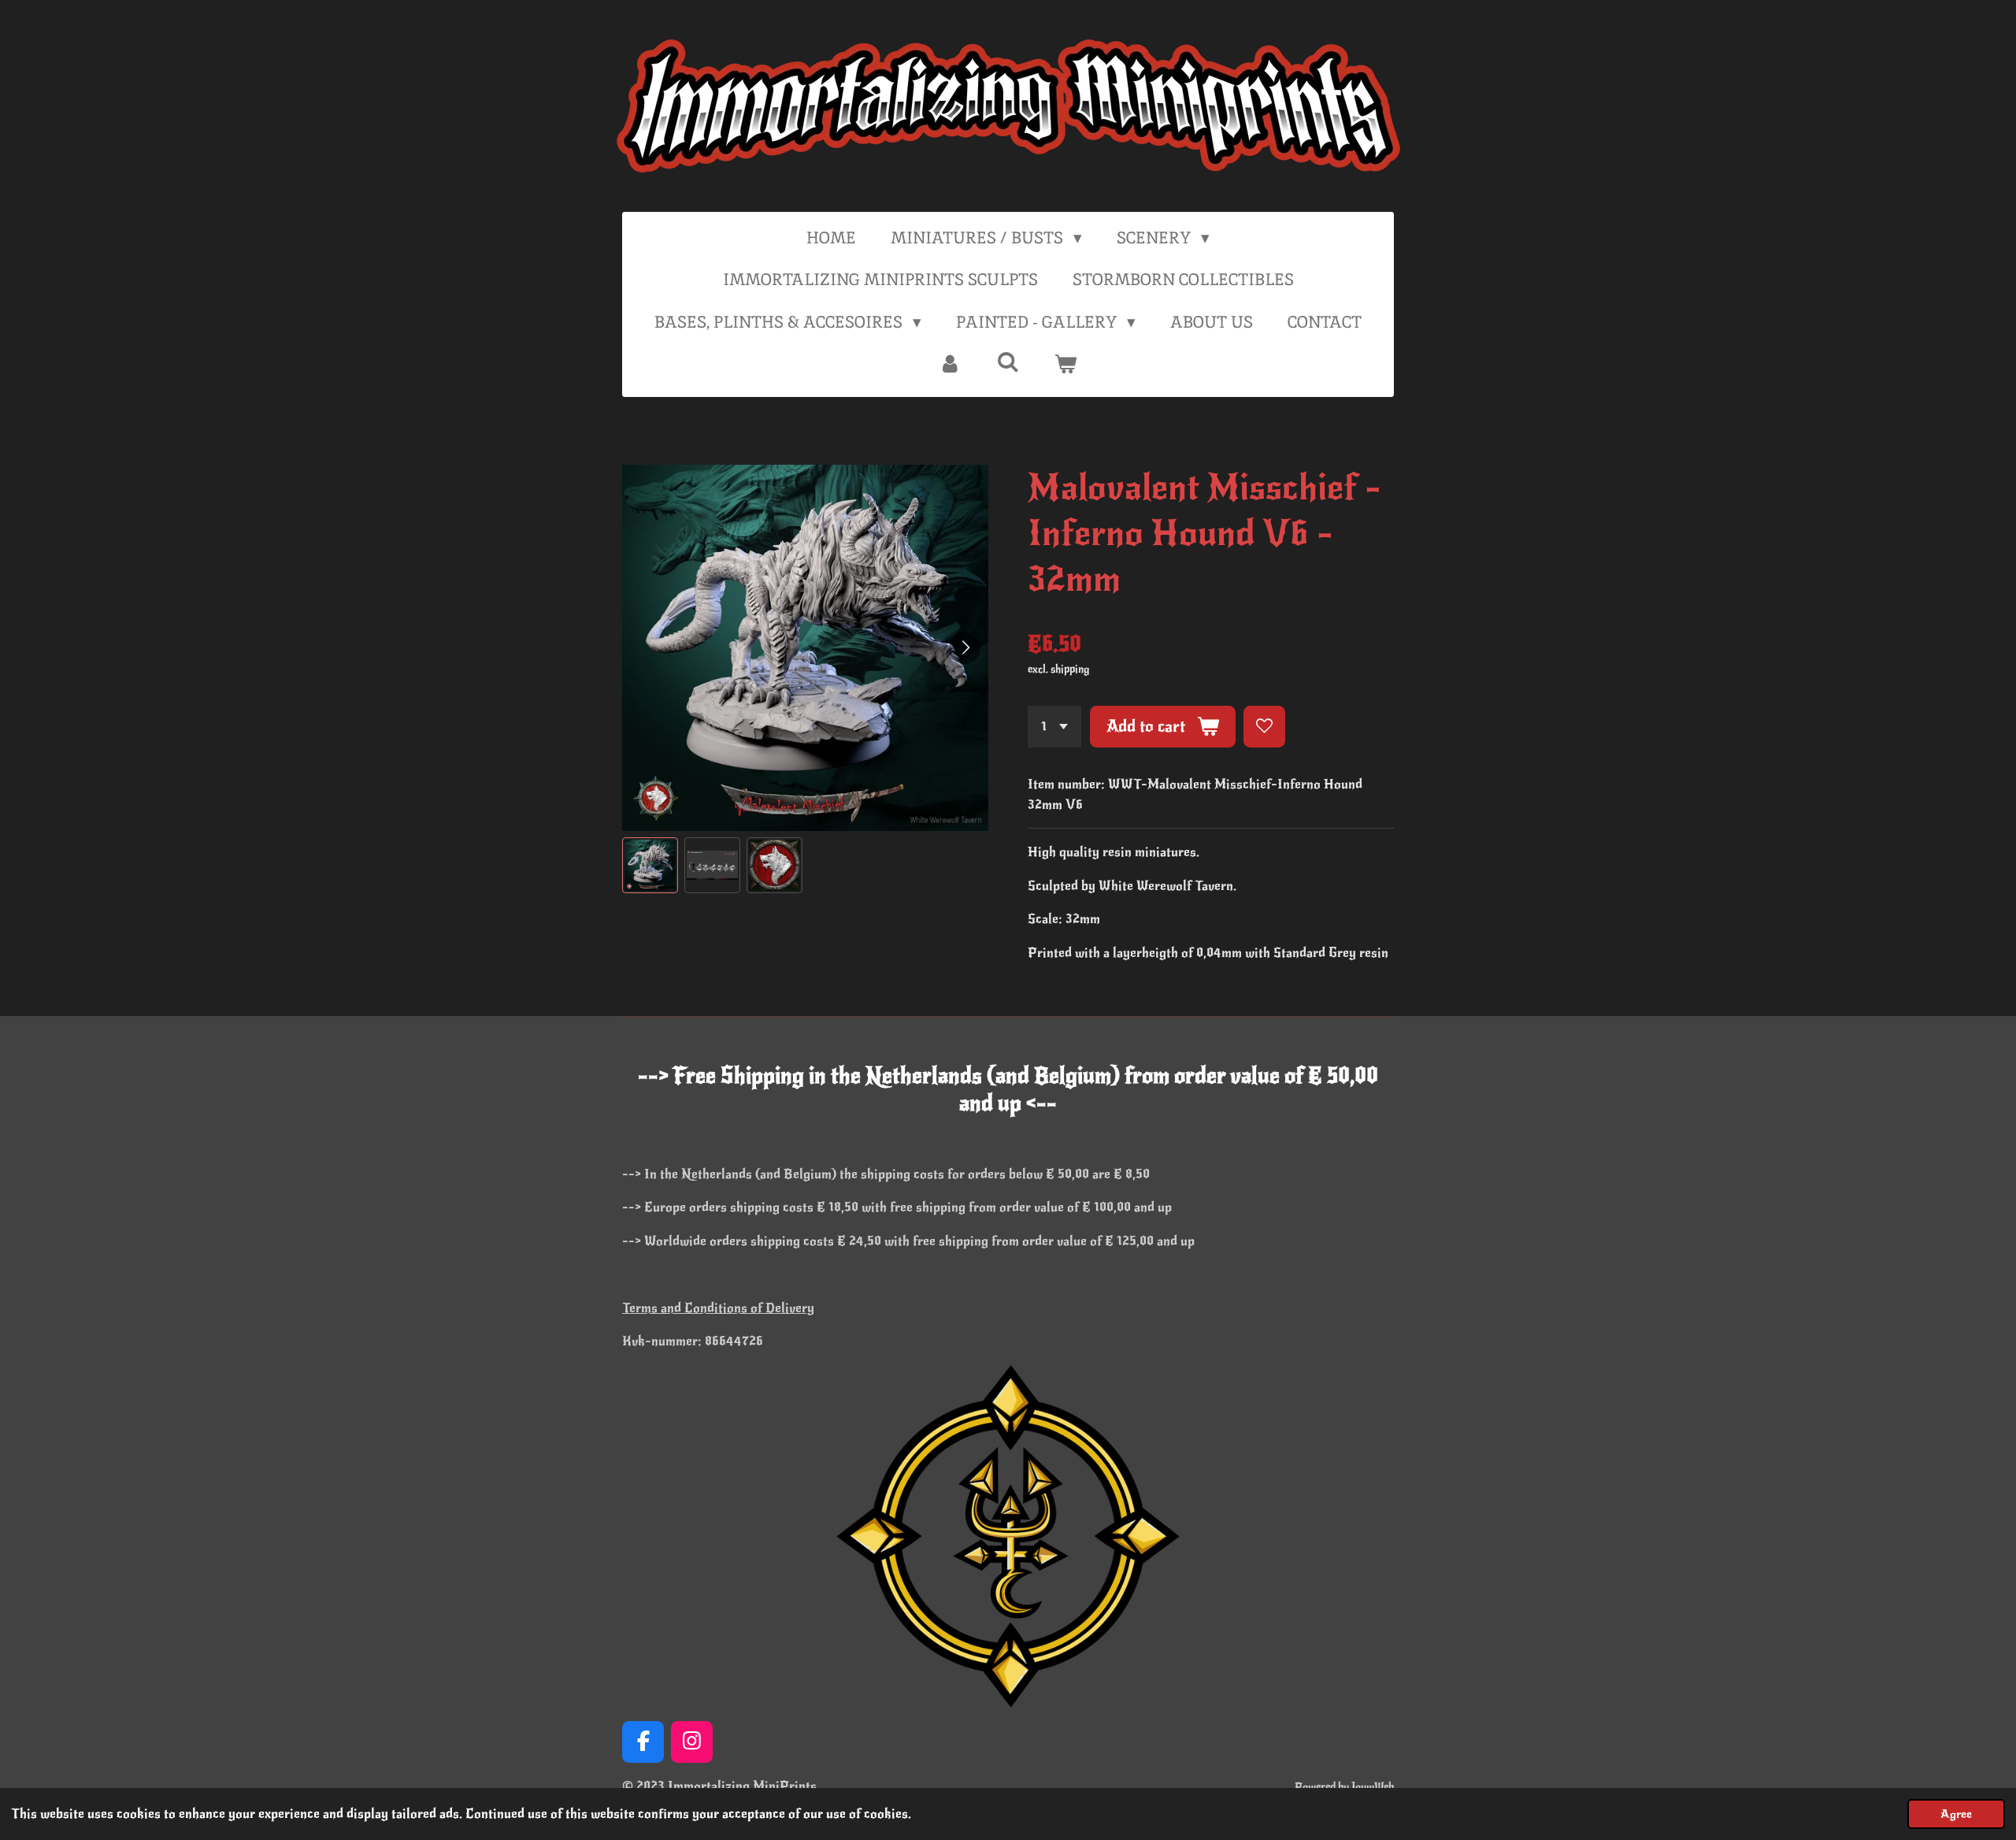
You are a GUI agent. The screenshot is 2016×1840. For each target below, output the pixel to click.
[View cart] (1066, 364)
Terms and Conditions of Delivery (718, 1308)
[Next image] (965, 648)
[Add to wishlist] (1264, 727)
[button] (650, 865)
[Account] (950, 364)
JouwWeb (1373, 1787)
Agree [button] (1956, 1814)
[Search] (1008, 362)
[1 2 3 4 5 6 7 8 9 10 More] (1054, 727)
